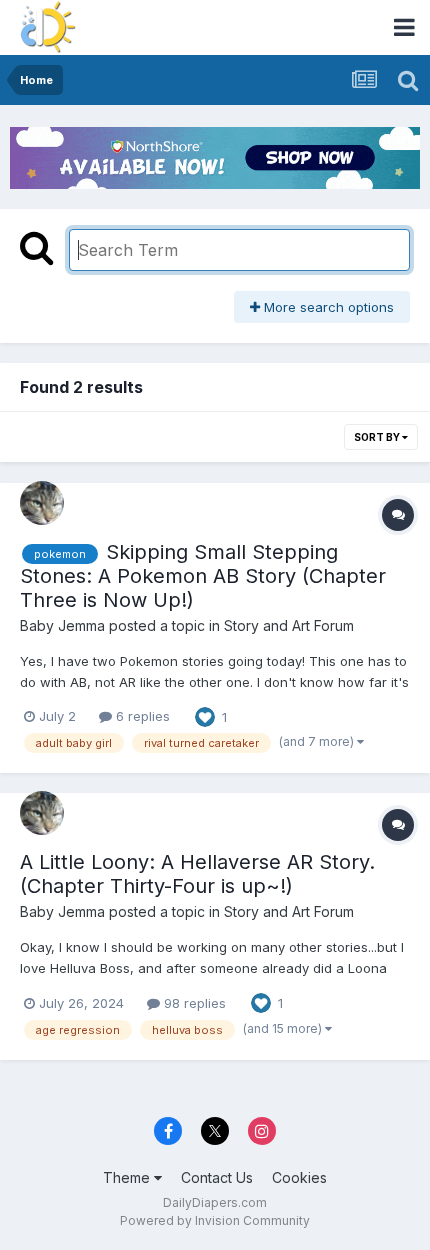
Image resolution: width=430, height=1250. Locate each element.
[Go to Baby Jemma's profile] (42, 503)
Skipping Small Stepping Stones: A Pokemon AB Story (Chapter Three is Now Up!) (203, 576)
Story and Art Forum (289, 625)
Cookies (299, 1177)
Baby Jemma (62, 625)
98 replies (193, 1003)
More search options (327, 307)
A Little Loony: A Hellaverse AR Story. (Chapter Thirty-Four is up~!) (197, 874)
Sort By (378, 437)
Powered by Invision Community (215, 1220)
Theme (128, 1177)
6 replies (141, 716)
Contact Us (217, 1177)
